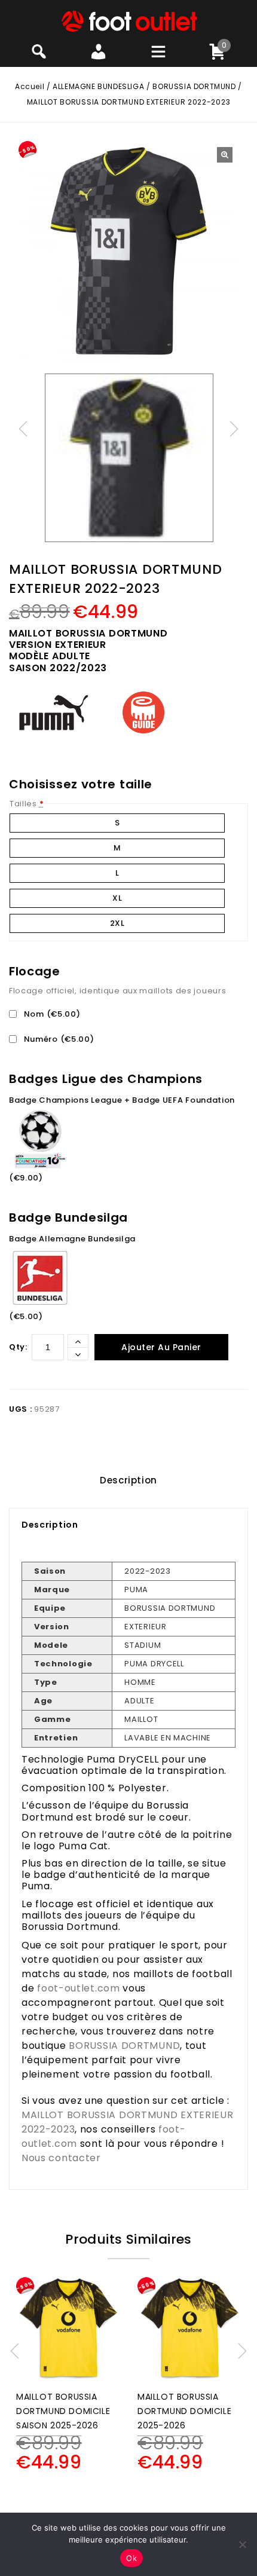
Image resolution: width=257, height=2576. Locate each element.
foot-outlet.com (79, 1988)
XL (117, 898)
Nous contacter (61, 2158)
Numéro (58, 1039)
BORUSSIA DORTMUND (194, 86)
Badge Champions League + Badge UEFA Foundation (122, 1100)
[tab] (128, 1480)
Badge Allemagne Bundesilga (72, 1239)
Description (128, 1480)
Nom (51, 1014)
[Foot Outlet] (129, 21)
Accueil (30, 86)
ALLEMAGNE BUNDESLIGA (98, 86)
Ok (131, 2558)
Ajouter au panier (161, 1347)
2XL (117, 923)
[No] (242, 2544)
